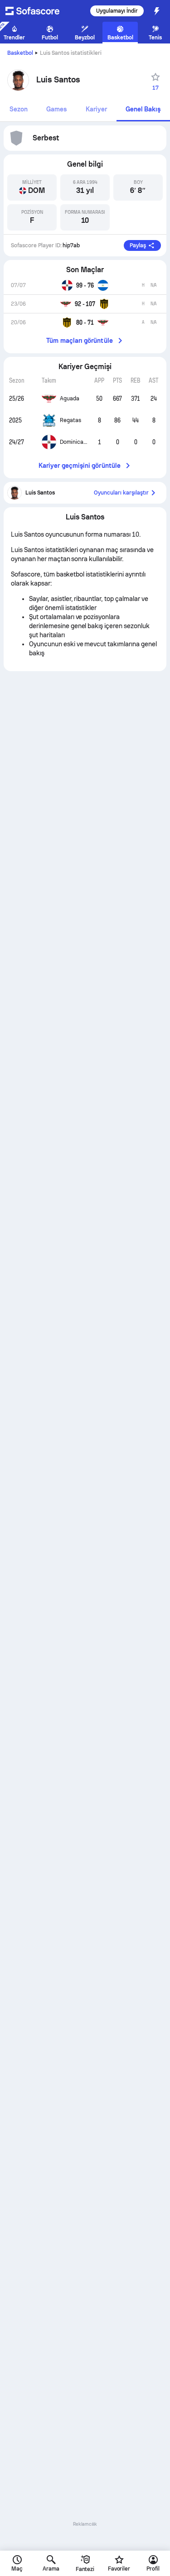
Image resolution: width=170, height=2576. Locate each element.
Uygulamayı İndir (117, 11)
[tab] (19, 110)
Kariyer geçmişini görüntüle (80, 466)
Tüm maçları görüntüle (79, 341)
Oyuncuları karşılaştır (121, 493)
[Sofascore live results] (38, 11)
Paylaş (138, 245)
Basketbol (20, 53)
